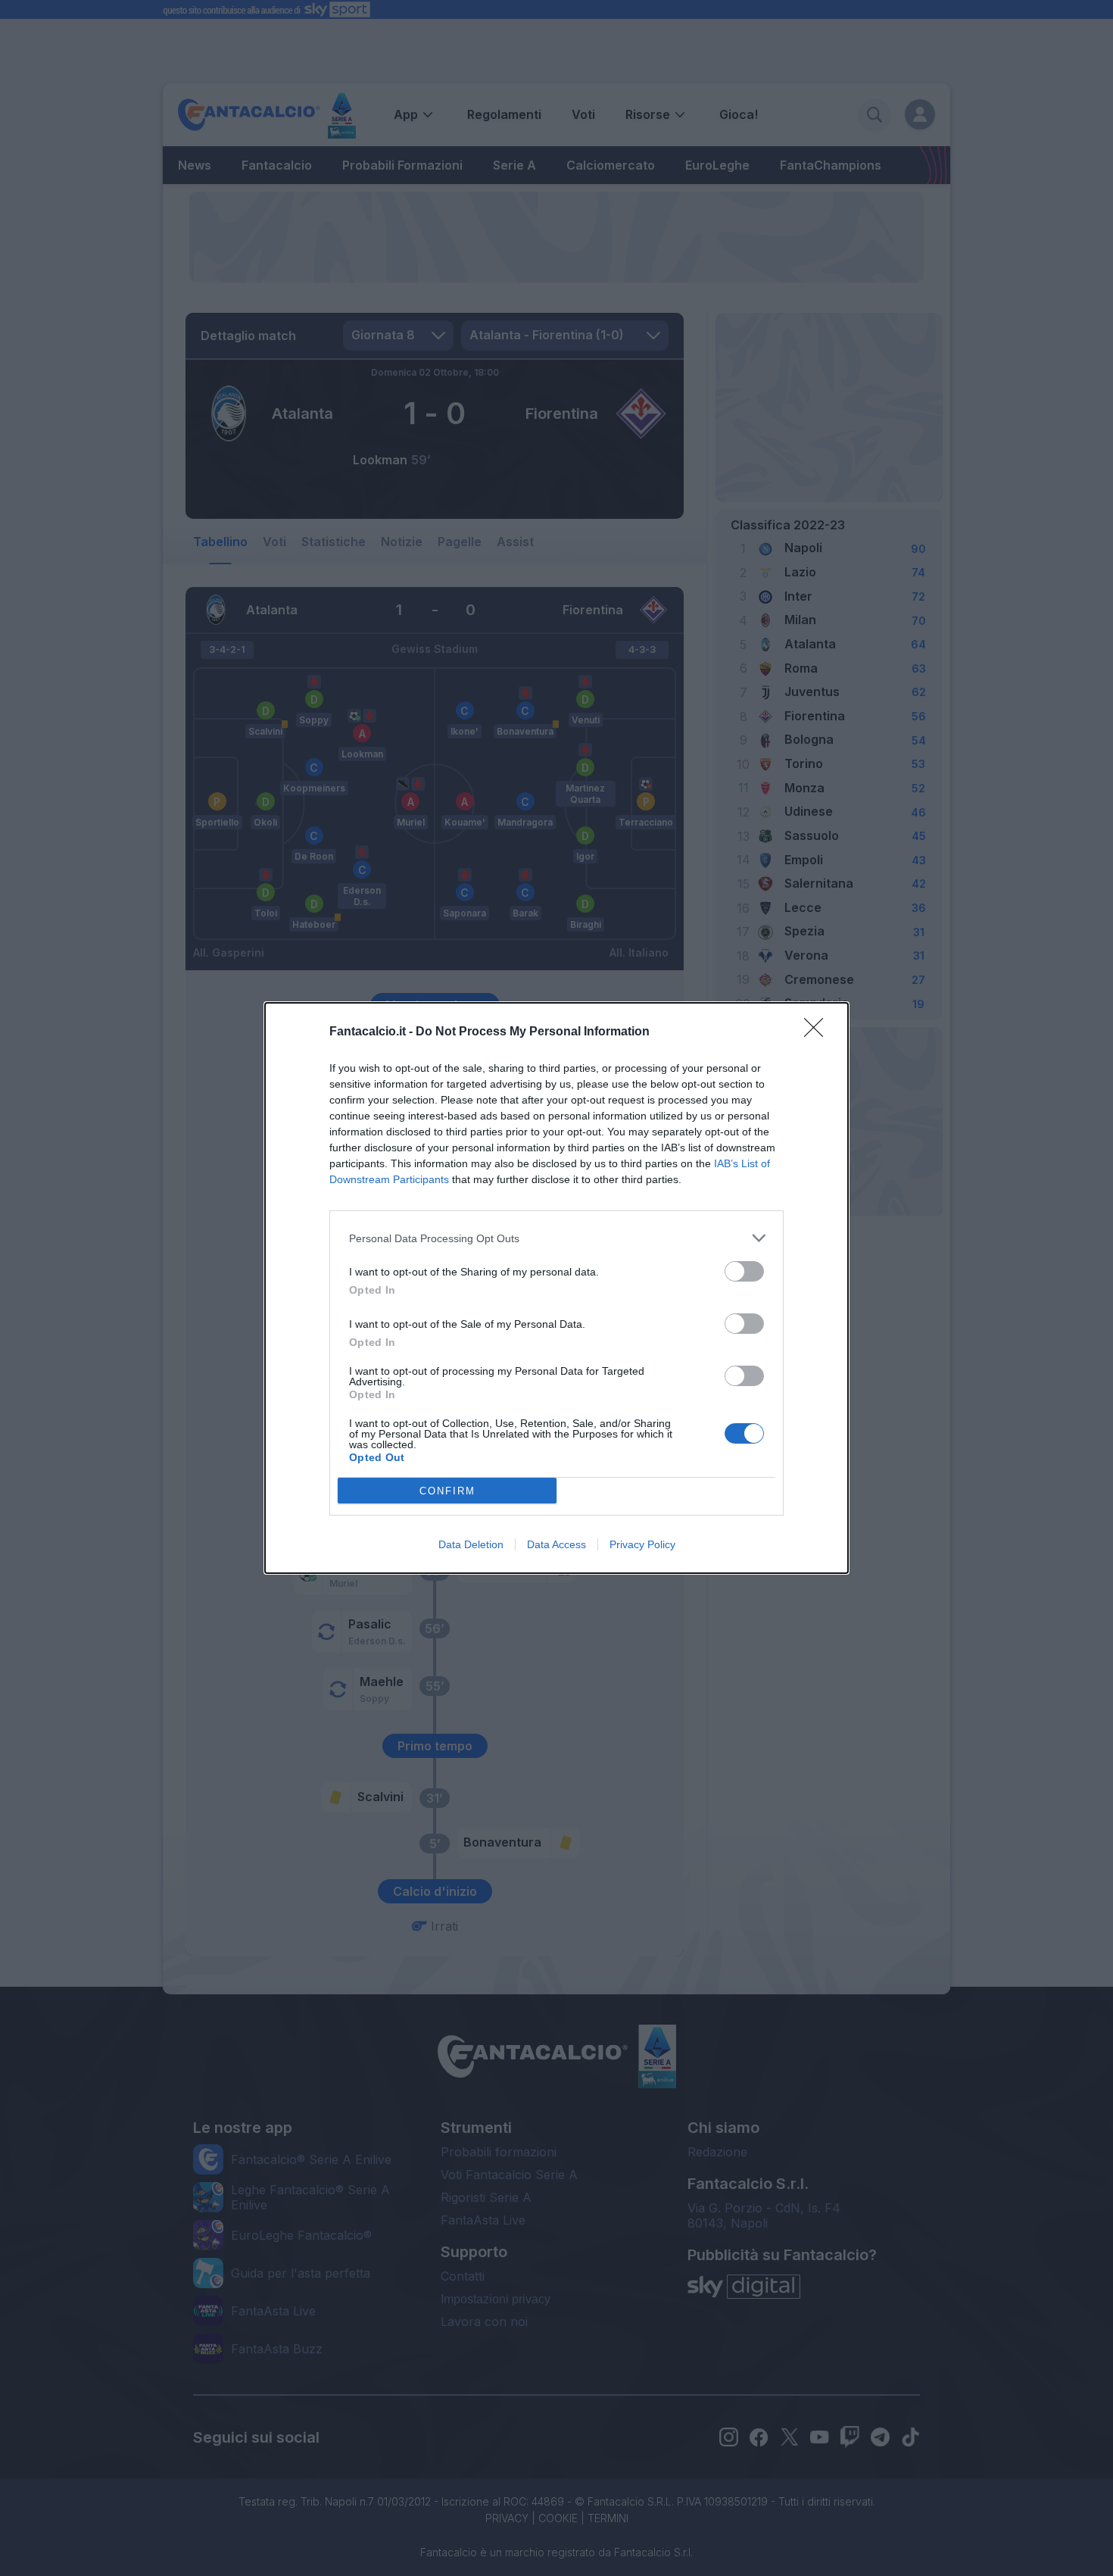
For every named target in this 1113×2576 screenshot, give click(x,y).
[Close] (818, 1032)
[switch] (744, 1271)
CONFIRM (447, 1491)
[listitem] (556, 1238)
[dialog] (556, 1288)
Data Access (556, 1544)
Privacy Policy (642, 1544)
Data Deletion (471, 1544)
